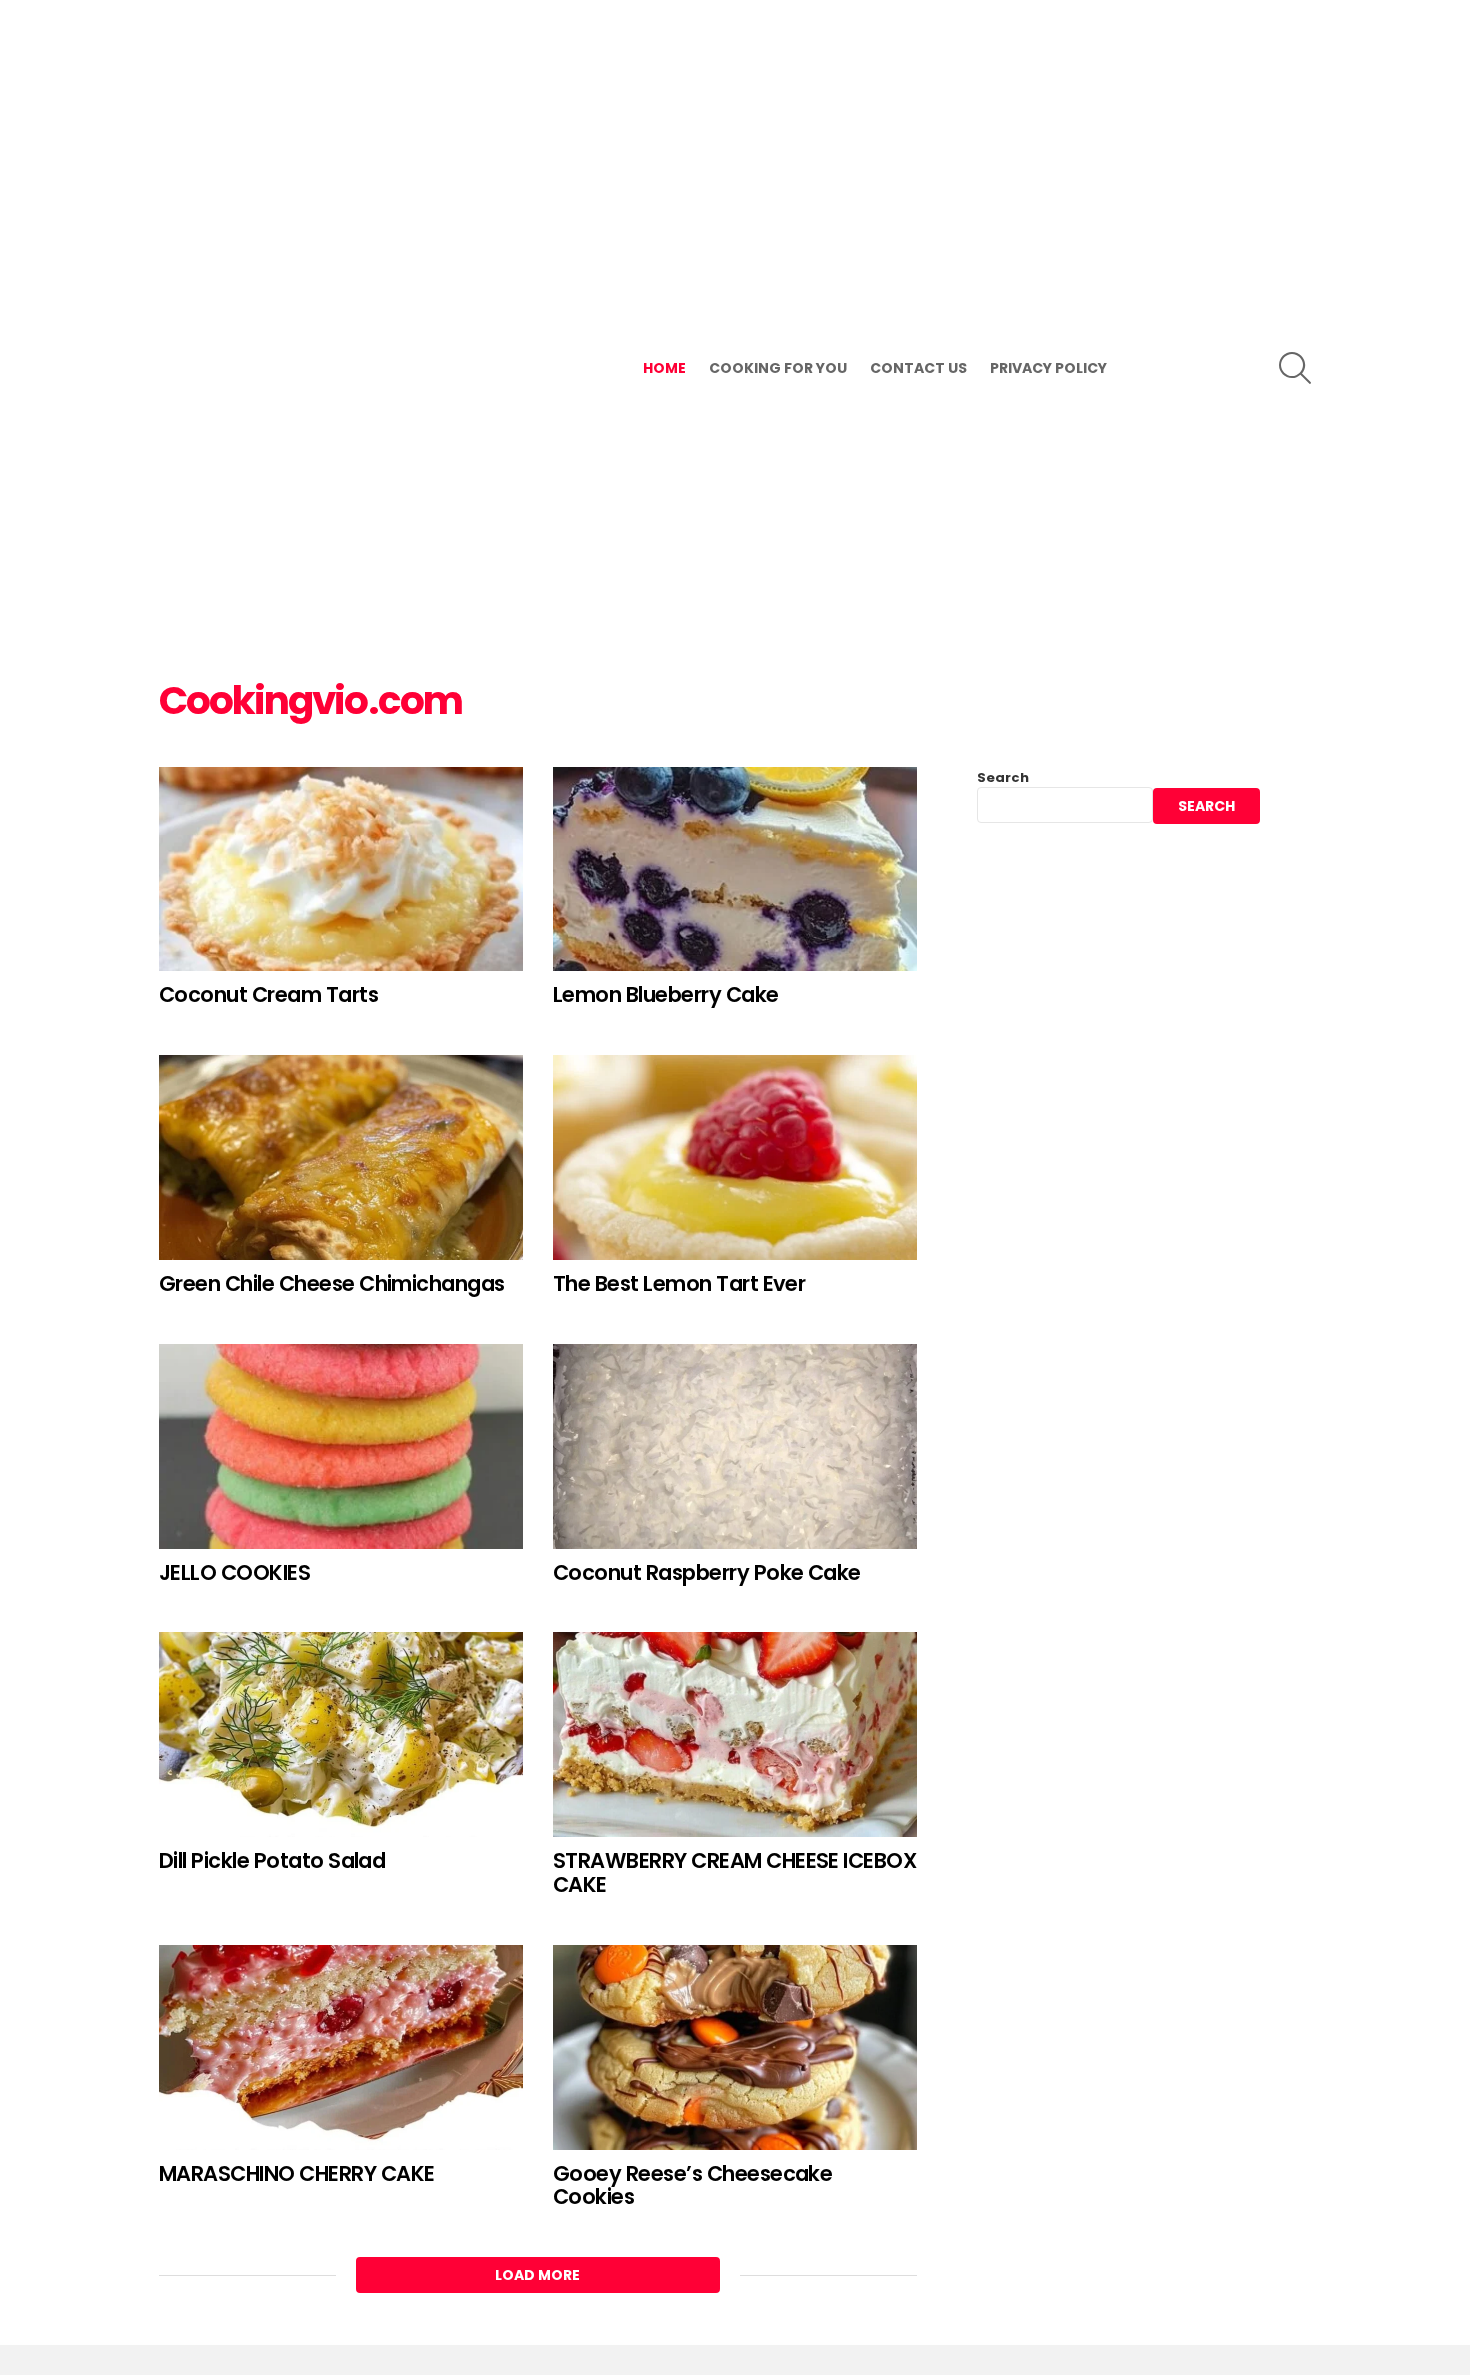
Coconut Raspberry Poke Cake (707, 1572)
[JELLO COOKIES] (341, 1446)
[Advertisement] (310, 345)
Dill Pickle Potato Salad (272, 1860)
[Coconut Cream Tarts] (341, 869)
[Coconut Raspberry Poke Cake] (735, 1446)
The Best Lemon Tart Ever (679, 1283)
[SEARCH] (1295, 368)
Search (1003, 777)
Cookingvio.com (310, 700)
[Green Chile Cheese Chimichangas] (341, 1157)
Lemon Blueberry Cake (666, 994)
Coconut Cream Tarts (268, 994)
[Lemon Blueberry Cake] (735, 869)
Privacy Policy (1048, 368)
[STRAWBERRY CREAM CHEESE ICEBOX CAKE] (735, 1734)
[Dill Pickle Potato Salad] (341, 1734)
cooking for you (778, 368)
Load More (537, 2275)
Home (664, 368)
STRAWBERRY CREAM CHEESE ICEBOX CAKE (734, 1872)
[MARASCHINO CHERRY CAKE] (341, 2047)
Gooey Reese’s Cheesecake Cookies (692, 2185)
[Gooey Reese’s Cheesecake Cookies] (735, 2047)
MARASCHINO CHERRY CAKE (296, 2173)
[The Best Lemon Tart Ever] (735, 1157)
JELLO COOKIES (234, 1572)
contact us (918, 368)
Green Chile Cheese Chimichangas (332, 1283)
